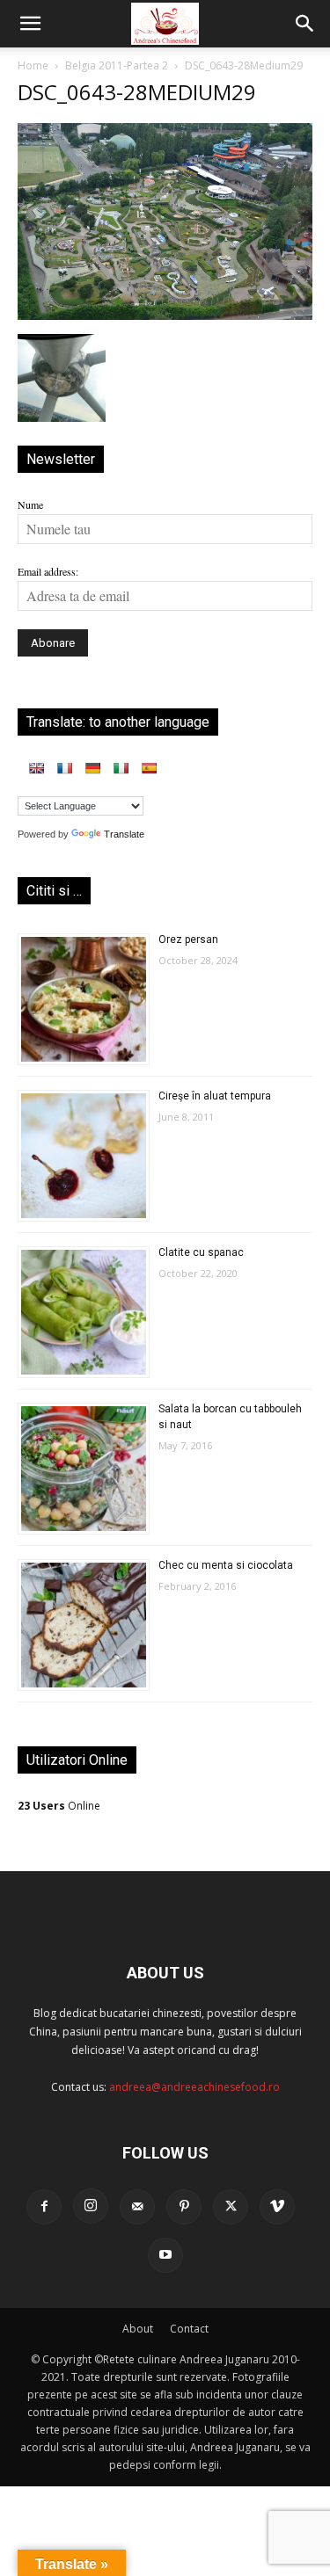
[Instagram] (91, 2206)
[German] (92, 768)
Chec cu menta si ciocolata (226, 1565)
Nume (30, 504)
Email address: (48, 571)
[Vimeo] (277, 2207)
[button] (30, 24)
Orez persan (188, 940)
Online (59, 1806)
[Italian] (121, 768)
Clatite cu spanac (201, 1252)
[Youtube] (165, 2255)
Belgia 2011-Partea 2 (117, 65)
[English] (36, 768)
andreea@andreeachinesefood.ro (194, 2087)
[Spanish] (149, 768)
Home (33, 65)
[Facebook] (44, 2207)
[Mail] (137, 2207)
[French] (64, 768)
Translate (124, 834)
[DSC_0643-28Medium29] (165, 316)
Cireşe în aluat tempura (215, 1096)
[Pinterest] (184, 2207)
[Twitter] (231, 2207)
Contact (189, 2329)
